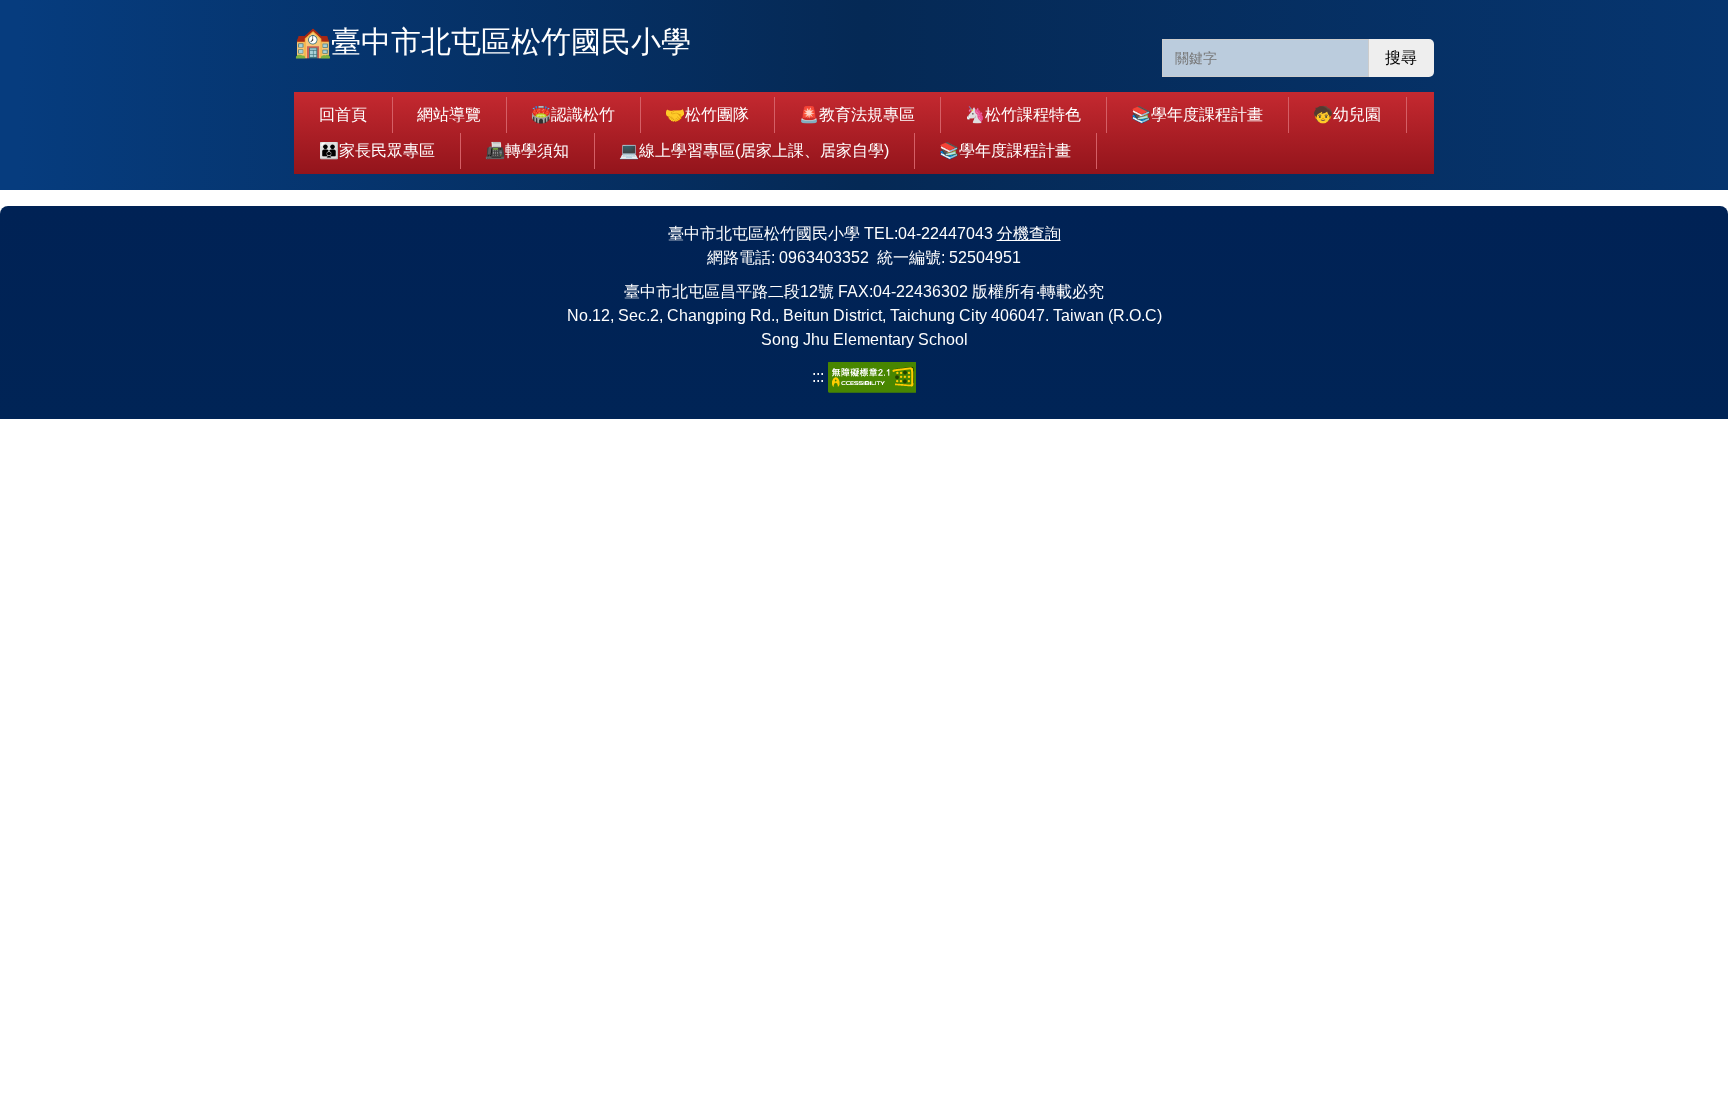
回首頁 (343, 114)
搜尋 (1401, 57)
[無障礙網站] (872, 376)
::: (820, 376)
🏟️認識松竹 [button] (573, 114)
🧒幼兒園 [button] (1347, 114)
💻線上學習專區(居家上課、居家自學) (754, 150)
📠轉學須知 (527, 150)
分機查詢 (1029, 233)
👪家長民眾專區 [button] (377, 150)
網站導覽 (449, 114)
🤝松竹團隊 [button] (707, 114)
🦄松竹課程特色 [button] (1023, 114)
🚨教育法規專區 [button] (857, 114)
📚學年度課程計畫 (1197, 114)
